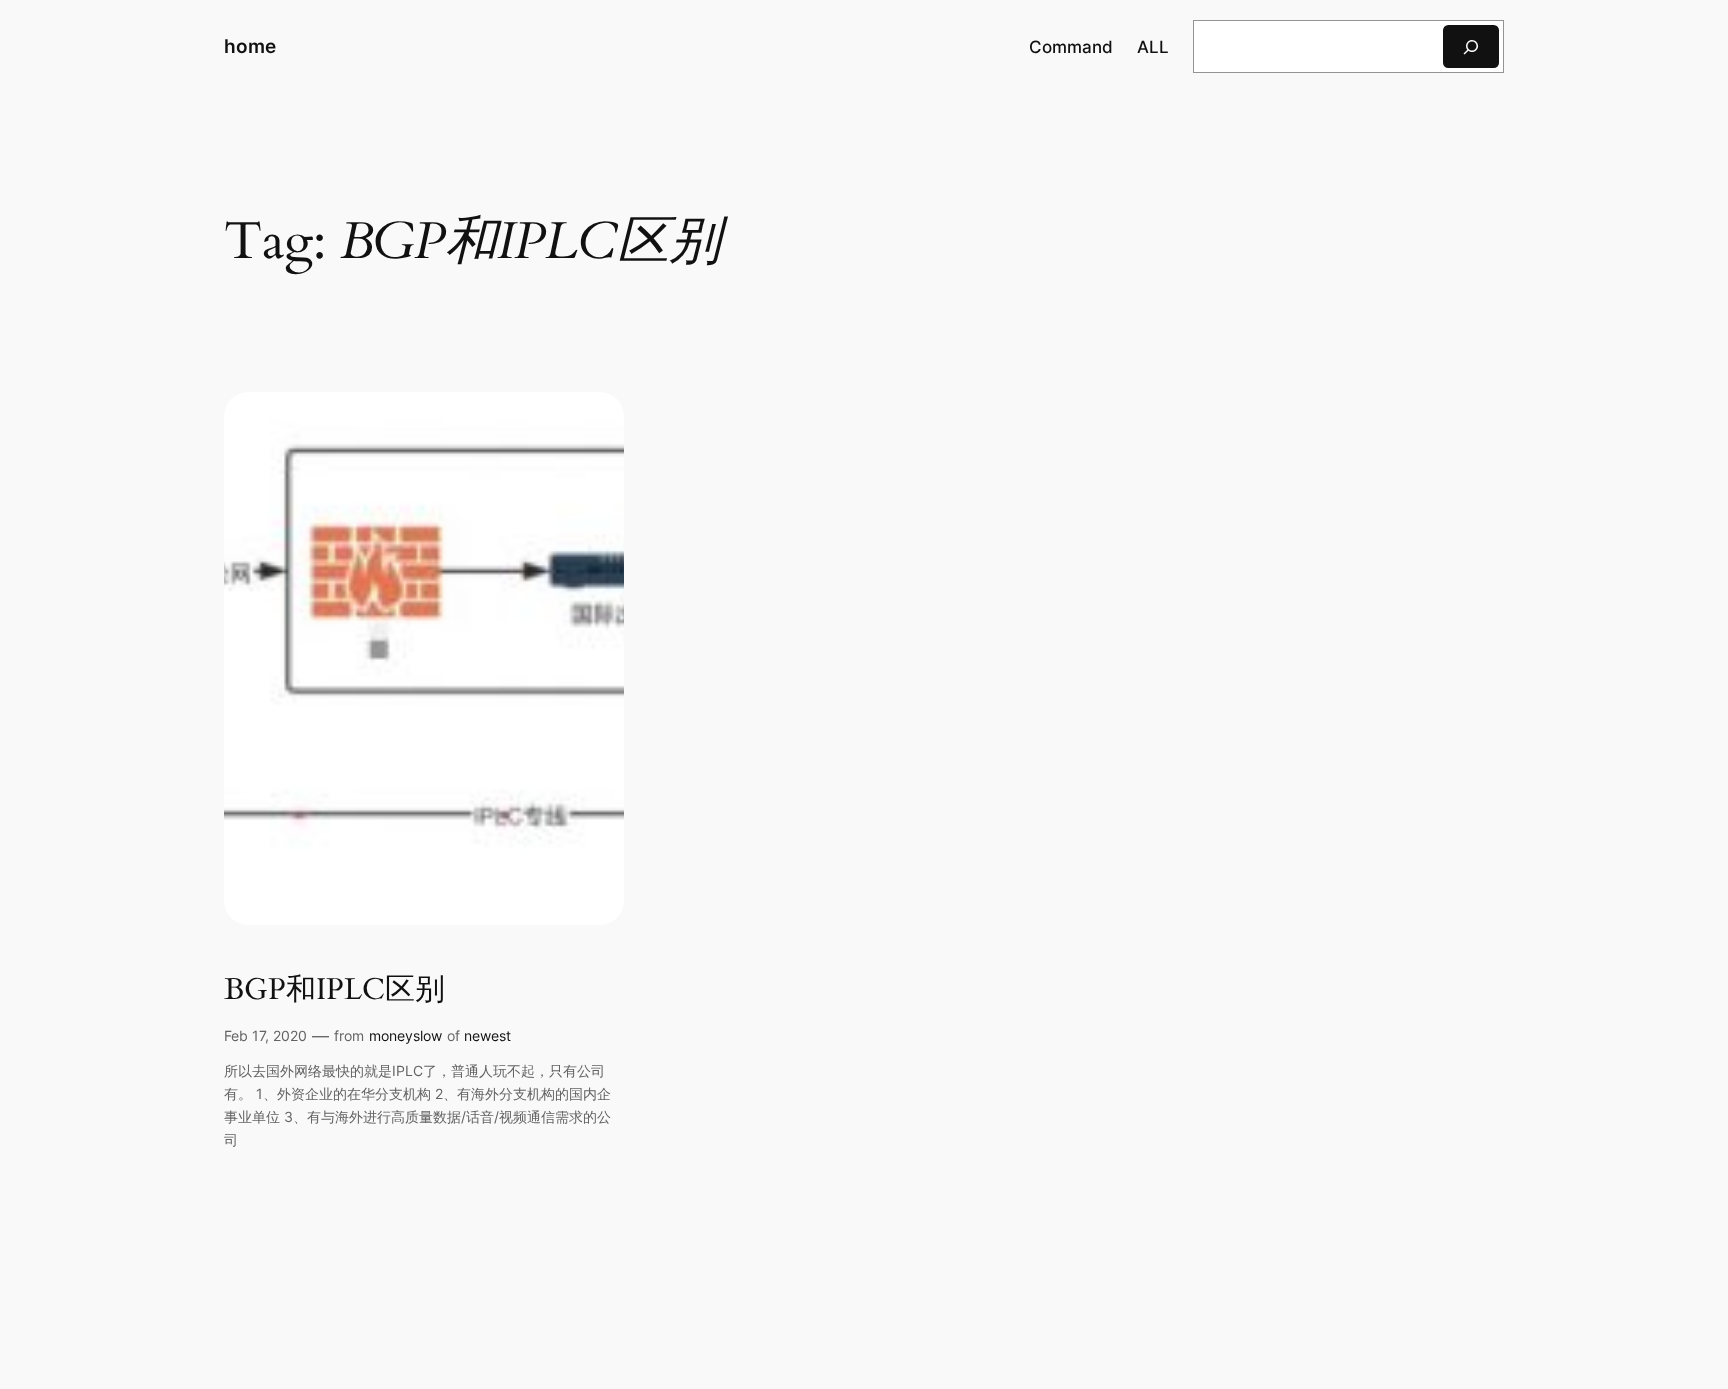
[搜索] (1471, 46)
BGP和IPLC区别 (334, 991)
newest (487, 1035)
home (250, 46)
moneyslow (405, 1035)
